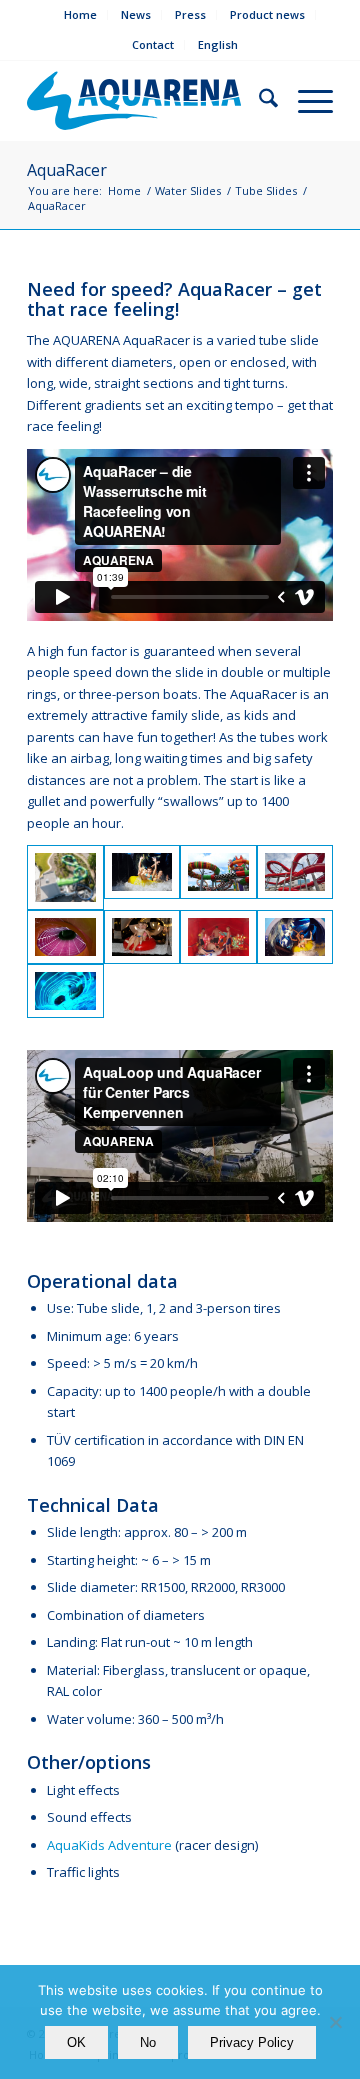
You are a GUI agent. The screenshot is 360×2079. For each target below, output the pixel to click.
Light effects (83, 1790)
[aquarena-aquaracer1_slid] (218, 877)
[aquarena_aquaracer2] (218, 937)
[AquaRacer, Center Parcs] (65, 877)
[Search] (258, 101)
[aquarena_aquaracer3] (65, 937)
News (136, 14)
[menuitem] (81, 15)
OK (76, 2042)
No (148, 2042)
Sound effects (89, 1817)
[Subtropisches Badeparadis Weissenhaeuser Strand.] (295, 877)
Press (190, 14)
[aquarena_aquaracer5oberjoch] (142, 937)
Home (80, 14)
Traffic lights (83, 1872)
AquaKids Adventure (109, 1845)
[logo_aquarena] (134, 101)
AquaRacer (67, 170)
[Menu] (305, 101)
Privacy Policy (252, 2042)
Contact (153, 44)
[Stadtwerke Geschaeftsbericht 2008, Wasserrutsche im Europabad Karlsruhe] (142, 877)
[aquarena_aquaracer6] (65, 991)
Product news (267, 14)
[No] (335, 2022)
